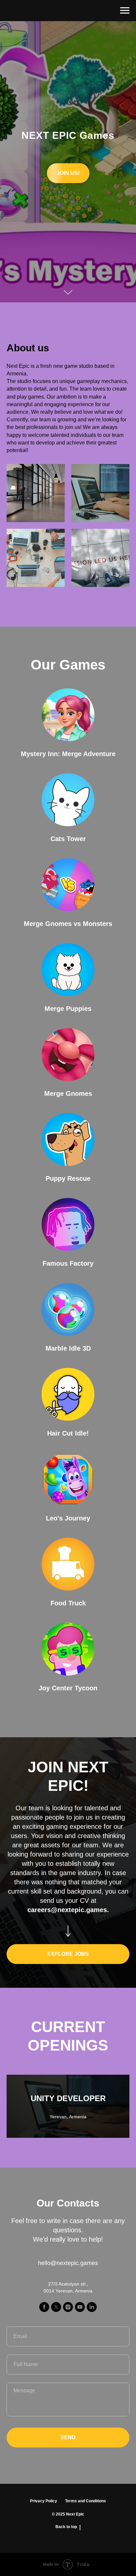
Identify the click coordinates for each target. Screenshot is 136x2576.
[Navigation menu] (125, 11)
